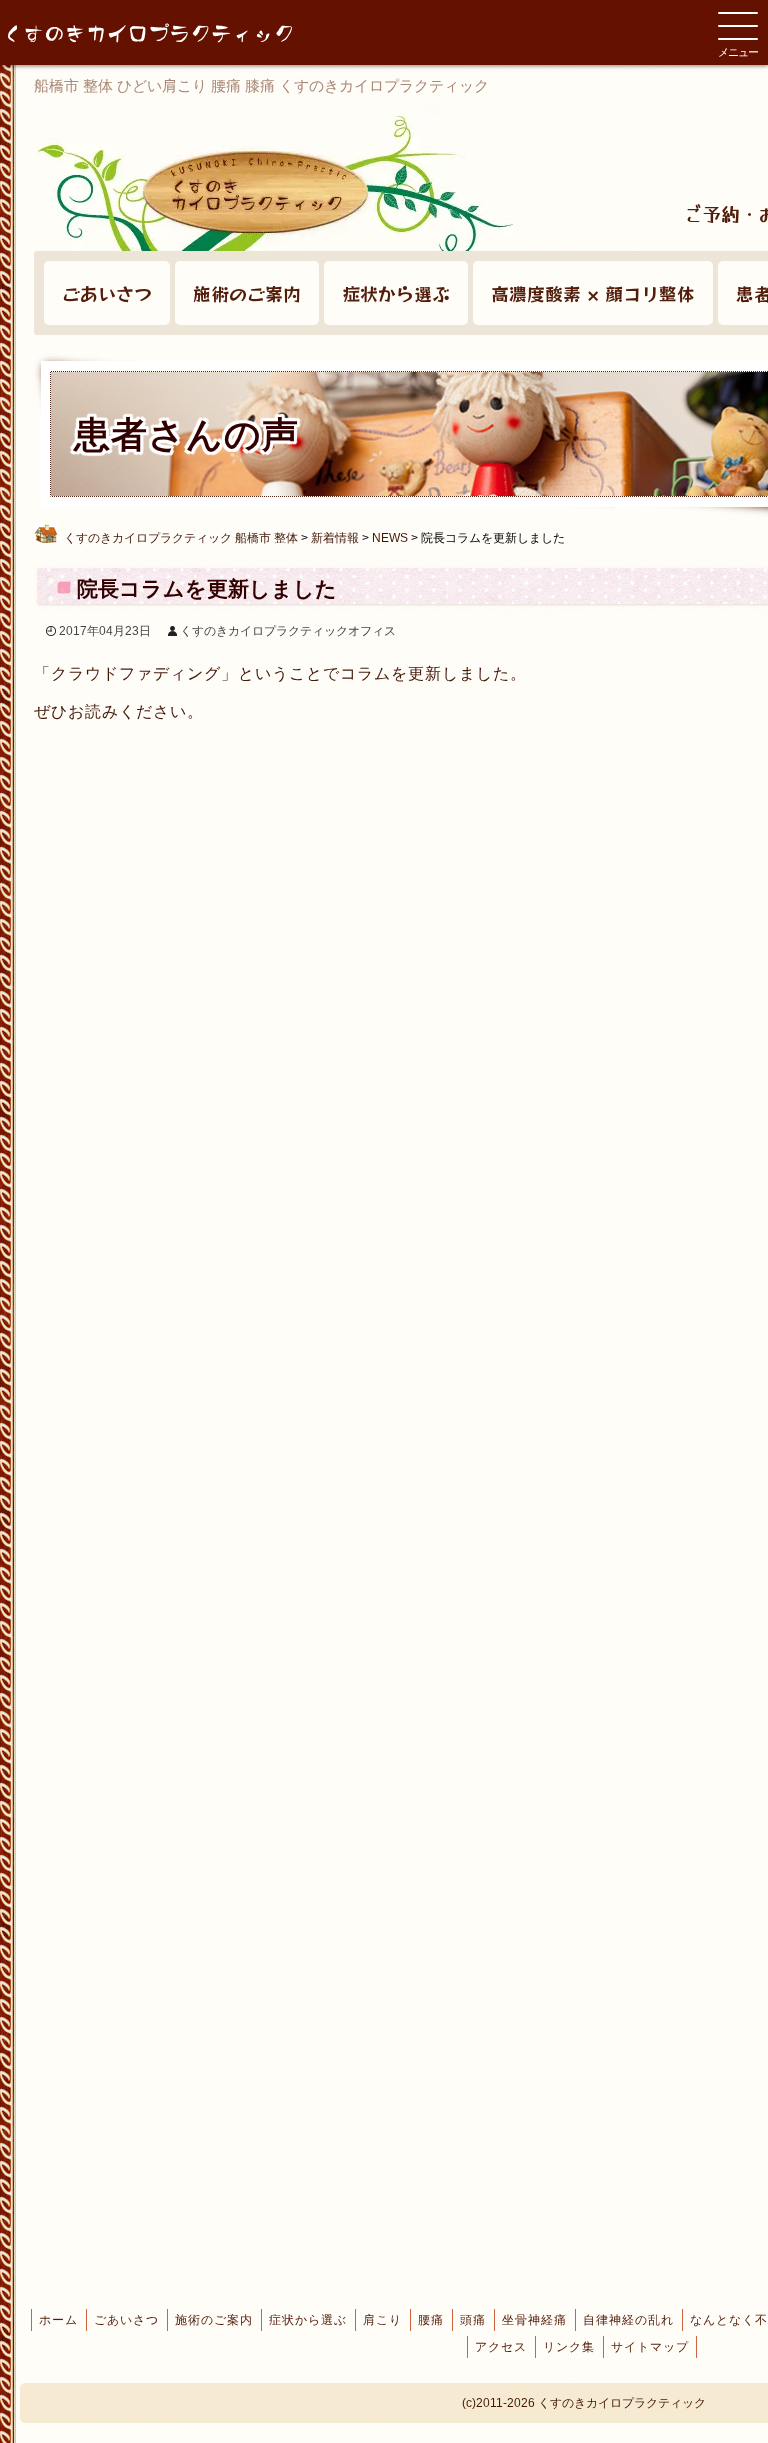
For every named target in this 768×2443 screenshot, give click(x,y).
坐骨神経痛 (534, 2320)
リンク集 (569, 2347)
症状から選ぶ (396, 293)
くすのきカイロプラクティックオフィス (288, 631)
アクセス (501, 2347)
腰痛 (431, 2320)
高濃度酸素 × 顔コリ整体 (593, 293)
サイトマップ (650, 2347)
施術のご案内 (247, 293)
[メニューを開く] (738, 26)
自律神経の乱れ (628, 2320)
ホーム (58, 2320)
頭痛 (473, 2320)
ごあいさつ (107, 293)
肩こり (382, 2320)
